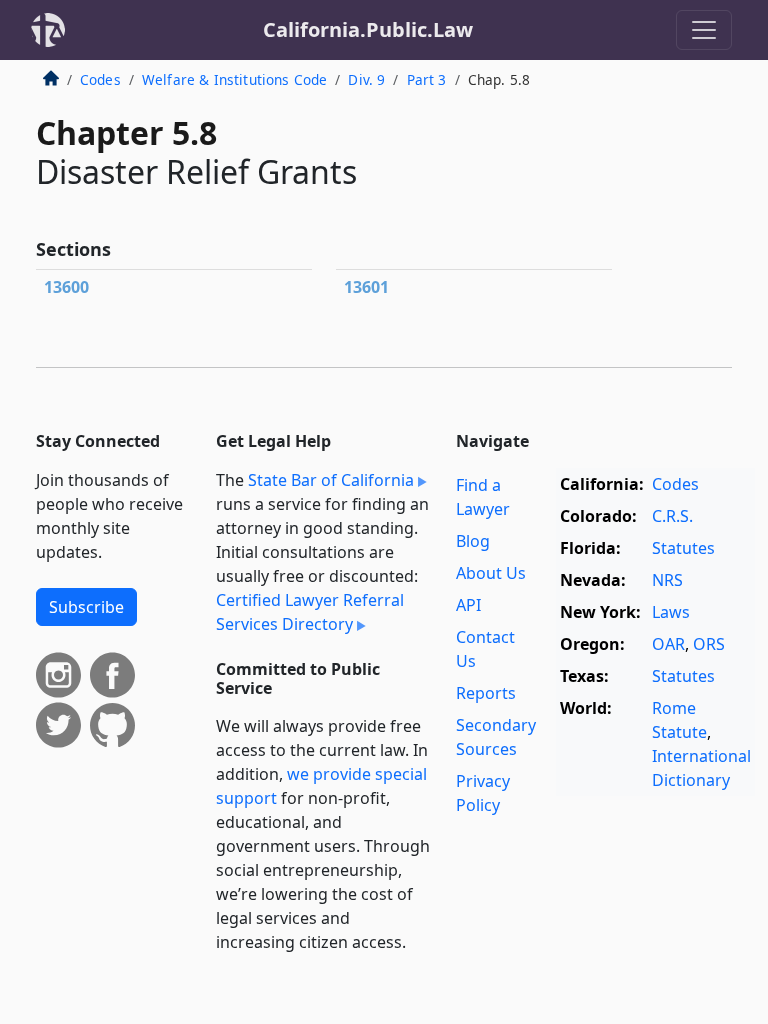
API (468, 605)
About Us (491, 573)
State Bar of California (331, 480)
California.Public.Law (368, 29)
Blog (473, 541)
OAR (668, 644)
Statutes (683, 548)
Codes (100, 79)
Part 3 (427, 79)
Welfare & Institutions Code (234, 79)
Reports (486, 693)
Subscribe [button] (86, 607)
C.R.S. (672, 516)
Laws (671, 612)
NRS (667, 580)
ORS (709, 644)
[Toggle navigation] (704, 30)
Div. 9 (366, 79)
